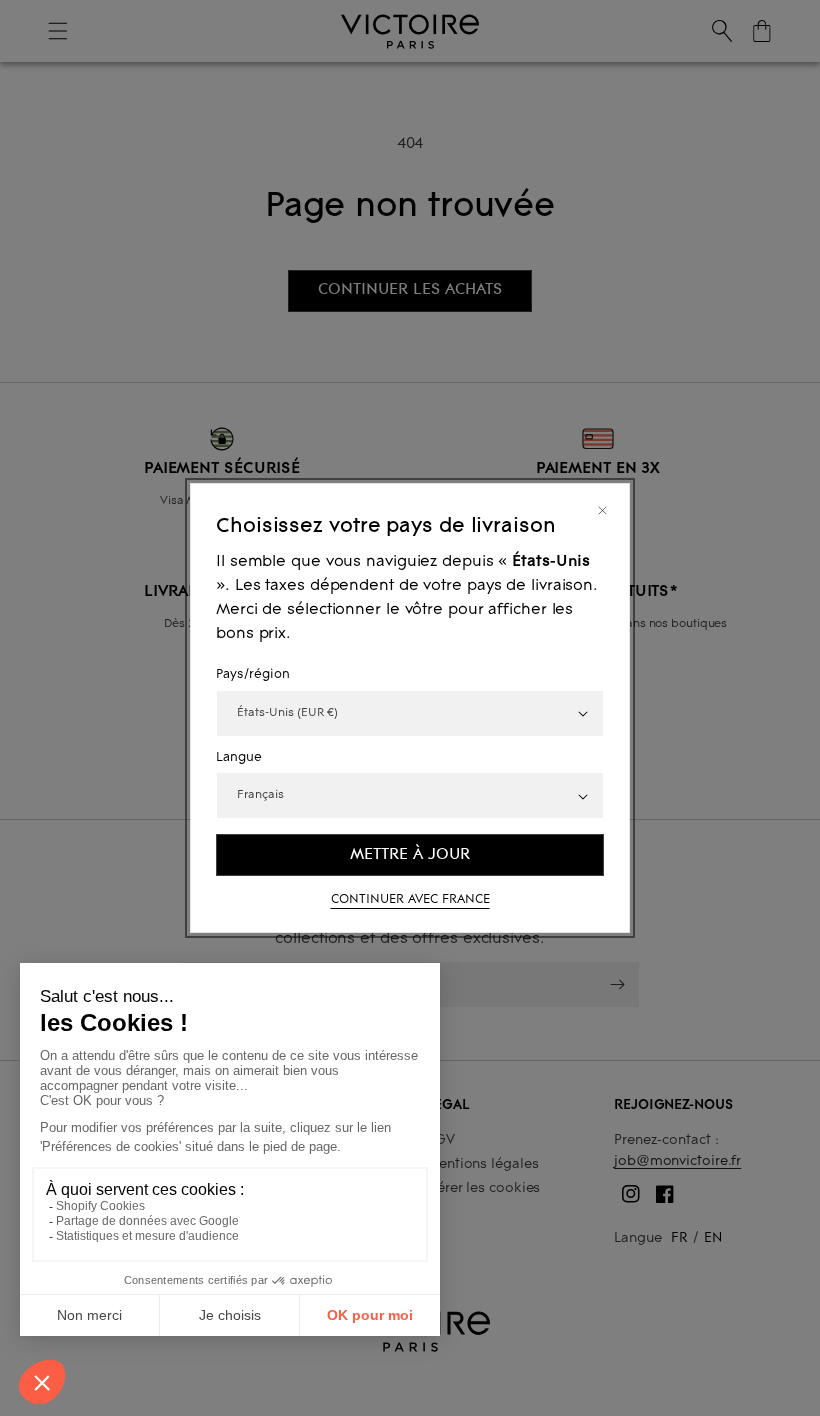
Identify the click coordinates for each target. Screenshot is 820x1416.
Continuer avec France (410, 900)
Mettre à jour (410, 854)
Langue (239, 758)
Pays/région (253, 675)
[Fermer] (602, 510)
